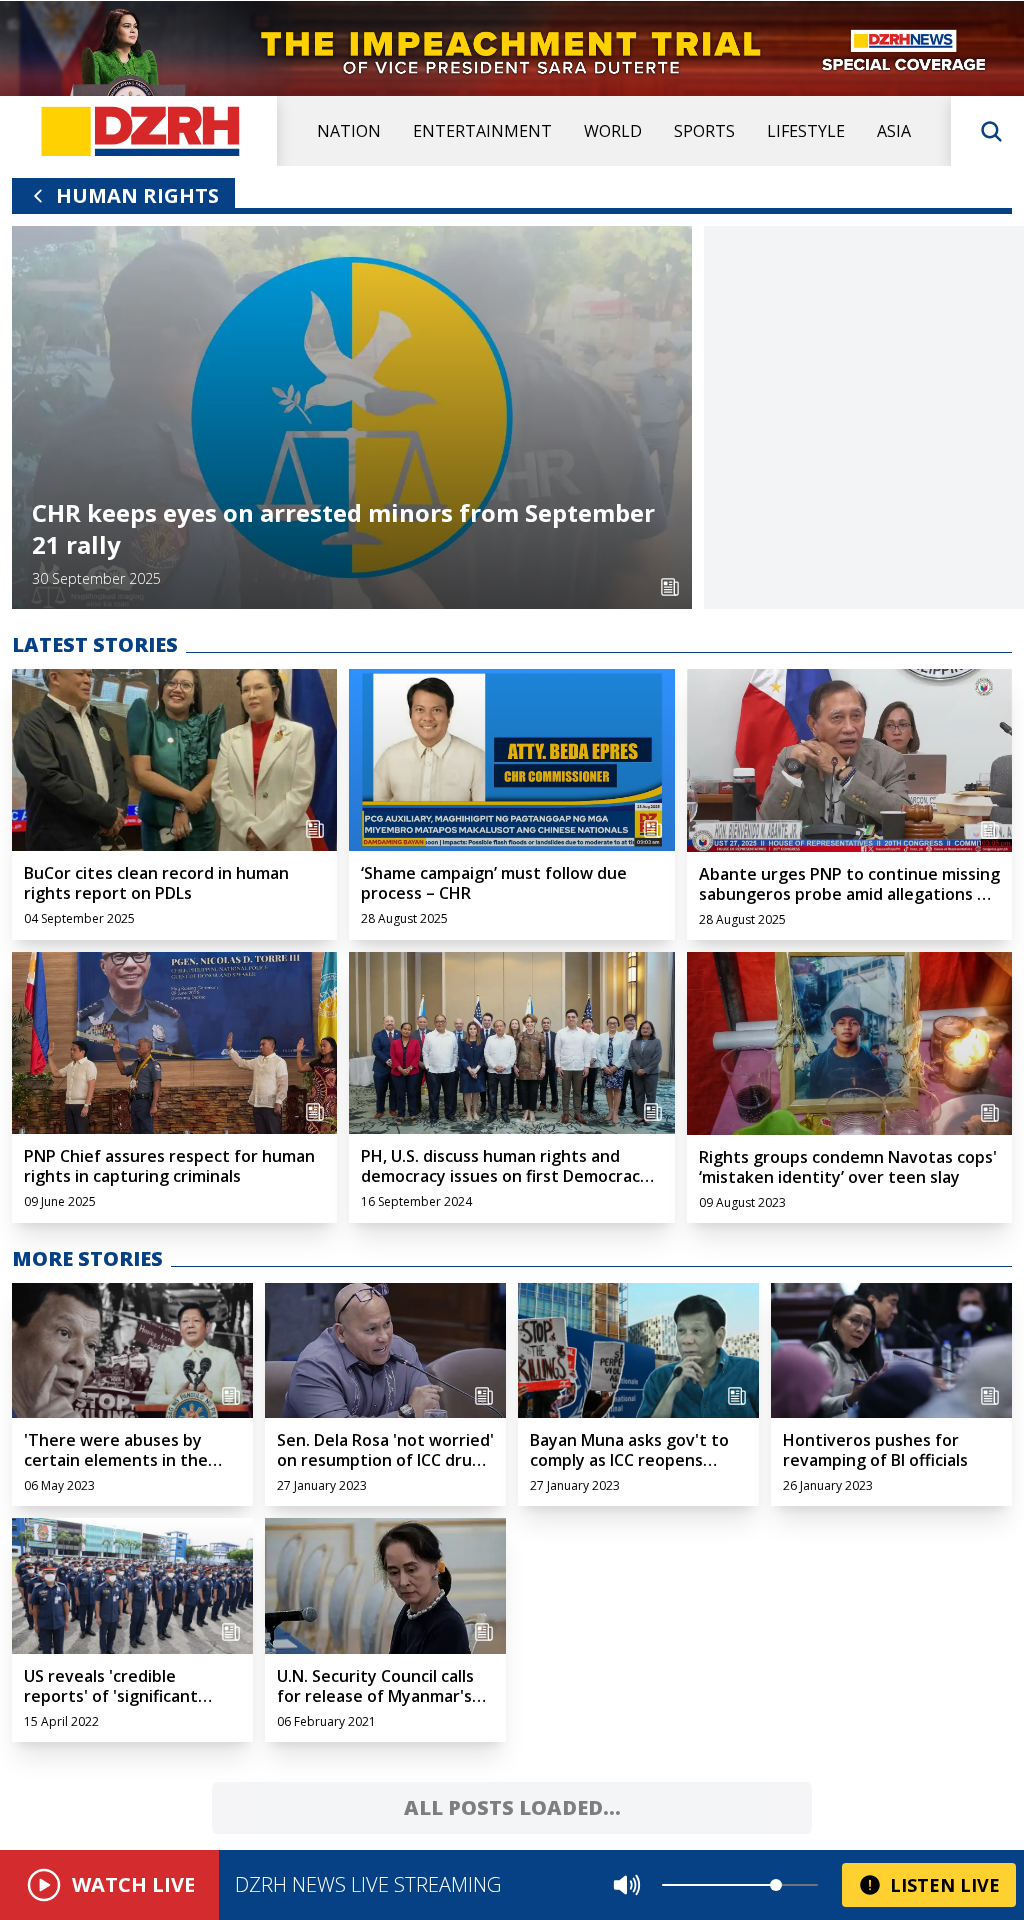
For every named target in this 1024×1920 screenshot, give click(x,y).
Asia (894, 131)
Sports (704, 131)
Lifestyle (806, 131)
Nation (349, 131)
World (613, 131)
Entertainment (482, 131)
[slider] (776, 1885)
